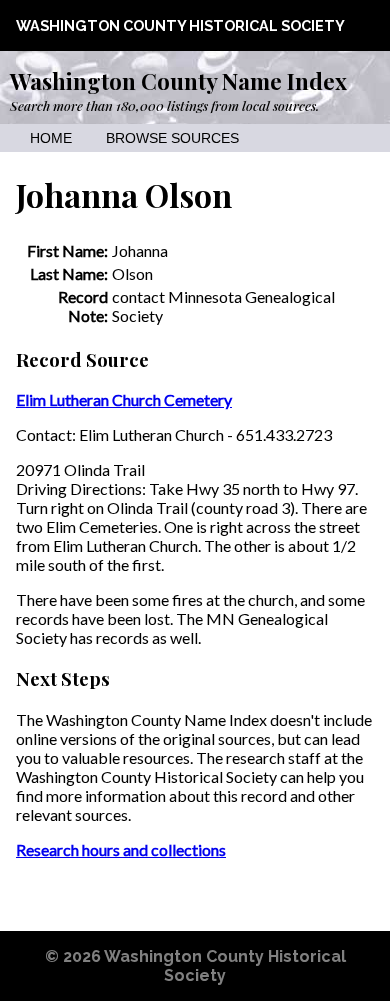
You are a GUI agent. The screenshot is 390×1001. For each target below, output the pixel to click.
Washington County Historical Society (180, 25)
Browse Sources (172, 138)
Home (51, 138)
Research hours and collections (121, 849)
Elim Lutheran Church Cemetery (124, 399)
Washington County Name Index (178, 81)
